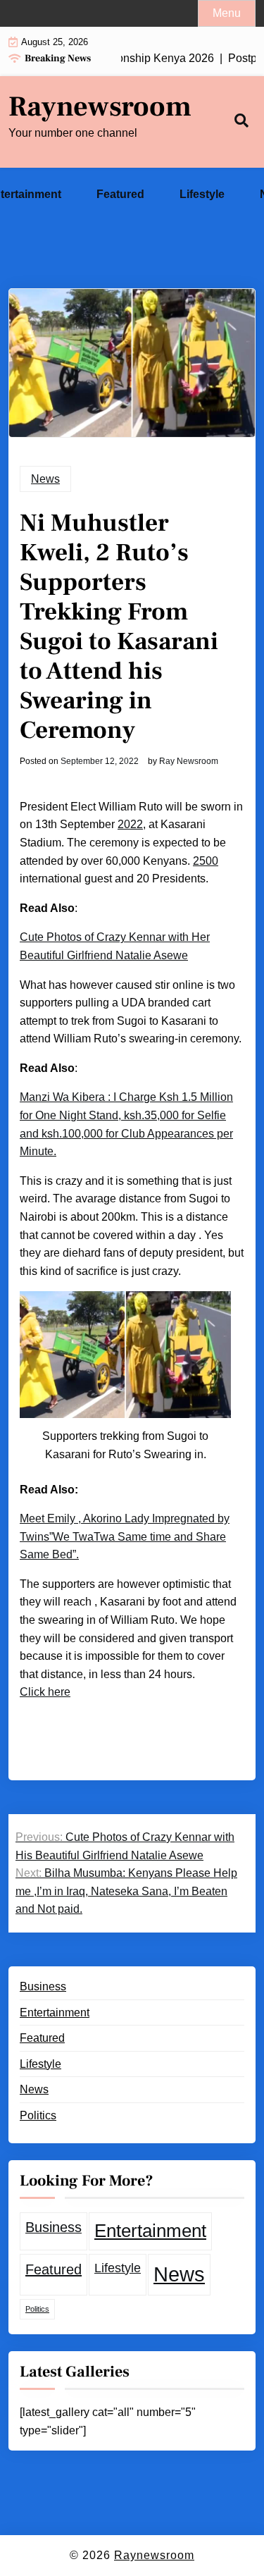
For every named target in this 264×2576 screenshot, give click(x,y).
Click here (45, 1692)
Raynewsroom (100, 107)
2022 (130, 824)
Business (43, 1986)
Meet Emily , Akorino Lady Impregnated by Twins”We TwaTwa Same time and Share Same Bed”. (125, 1536)
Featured (120, 194)
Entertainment (55, 2013)
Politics (38, 2115)
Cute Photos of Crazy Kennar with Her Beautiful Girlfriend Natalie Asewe (115, 946)
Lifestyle (202, 194)
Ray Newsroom (189, 761)
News (45, 479)
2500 (206, 861)
